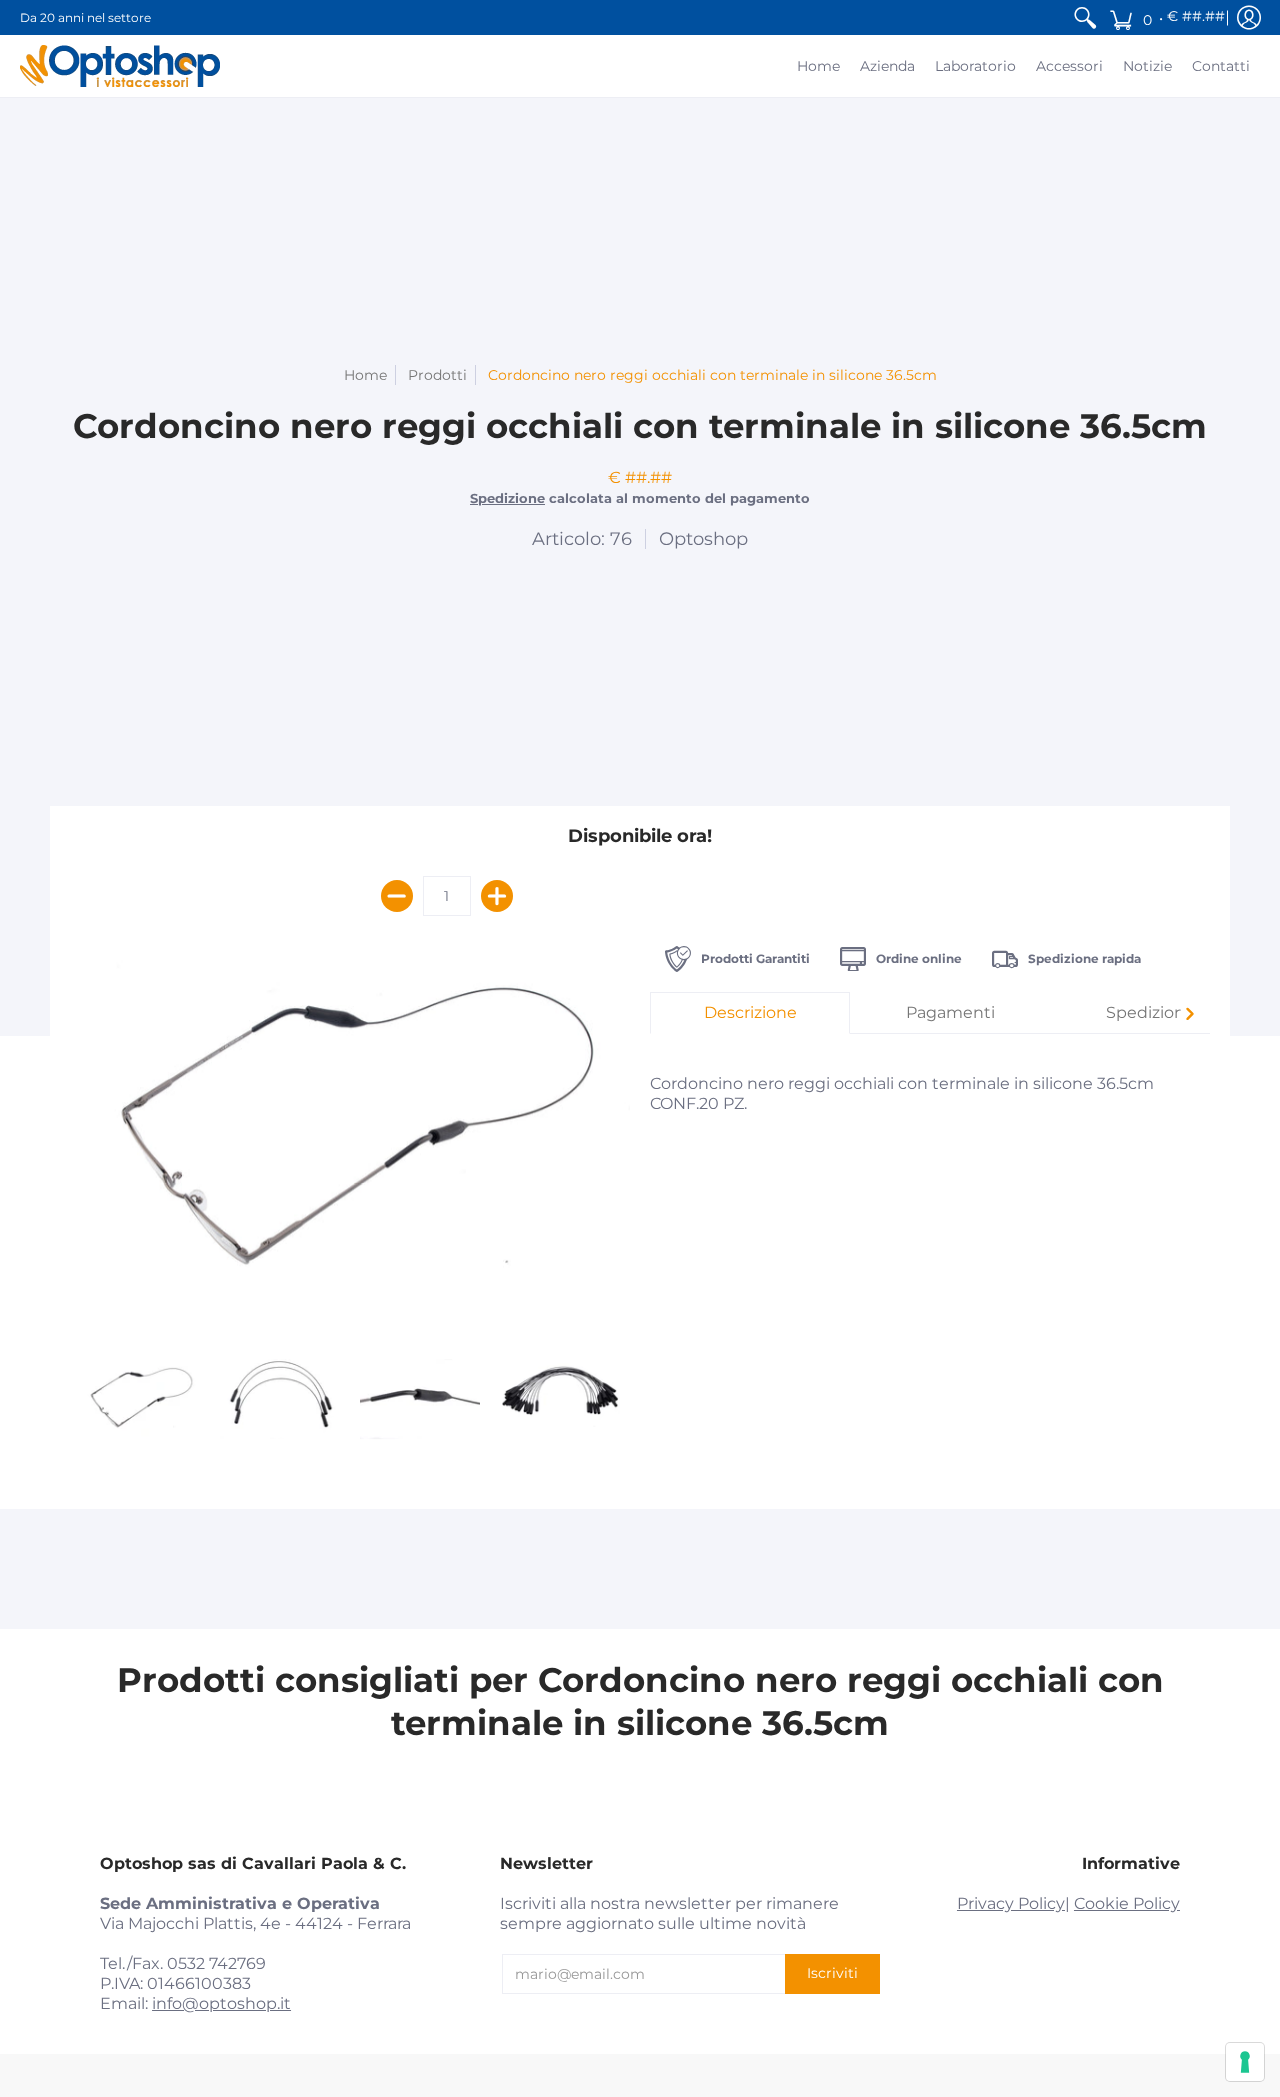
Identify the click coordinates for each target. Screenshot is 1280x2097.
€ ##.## (1196, 16)
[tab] (750, 1013)
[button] (1165, 17)
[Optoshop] (120, 66)
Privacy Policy (1011, 1903)
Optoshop (703, 539)
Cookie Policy (1127, 1903)
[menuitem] (1085, 17)
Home (365, 375)
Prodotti (437, 375)
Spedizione (507, 498)
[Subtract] (397, 896)
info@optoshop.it (221, 2003)
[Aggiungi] (497, 896)
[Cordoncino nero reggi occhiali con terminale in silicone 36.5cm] (140, 1399)
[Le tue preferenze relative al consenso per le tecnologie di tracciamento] (1245, 2062)
